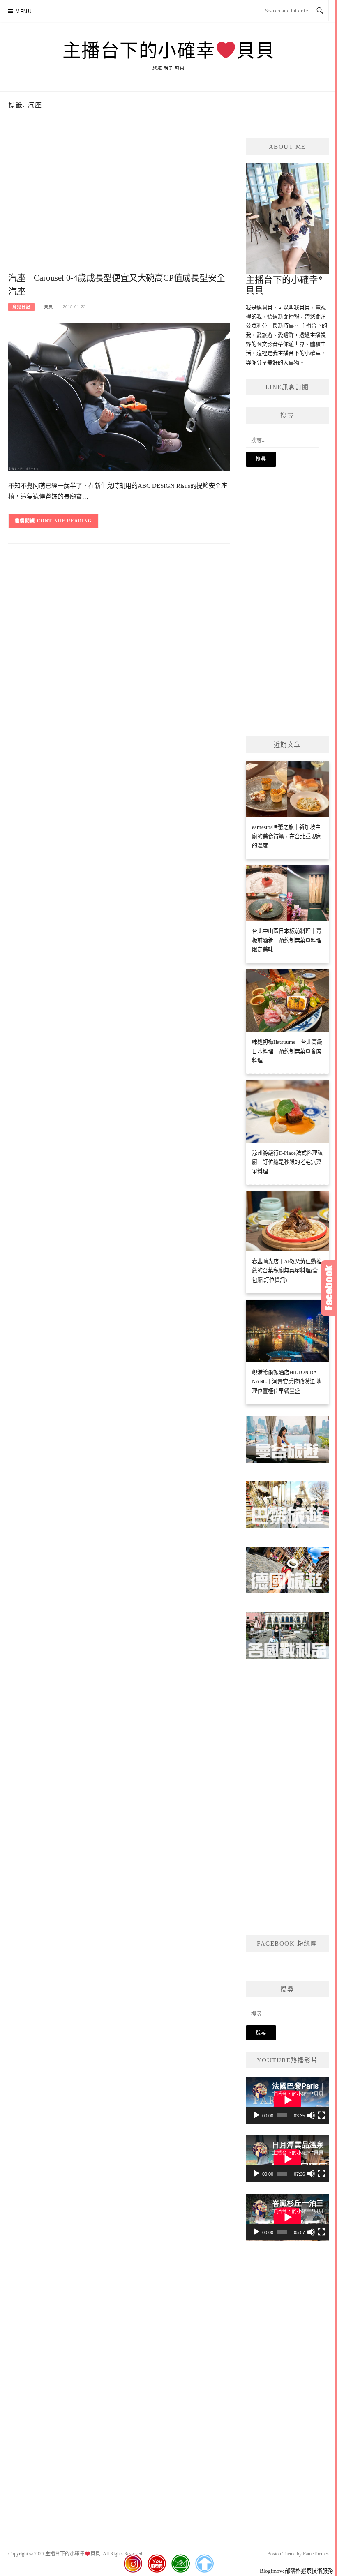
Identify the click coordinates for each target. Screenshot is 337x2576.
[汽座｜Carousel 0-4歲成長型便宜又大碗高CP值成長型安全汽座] (119, 396)
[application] (287, 2100)
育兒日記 (21, 307)
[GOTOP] (204, 2564)
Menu (24, 11)
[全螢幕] (321, 2115)
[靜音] (311, 2115)
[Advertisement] (119, 204)
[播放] (256, 2115)
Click (329, 1288)
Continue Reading (65, 521)
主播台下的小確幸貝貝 (168, 51)
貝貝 (48, 307)
